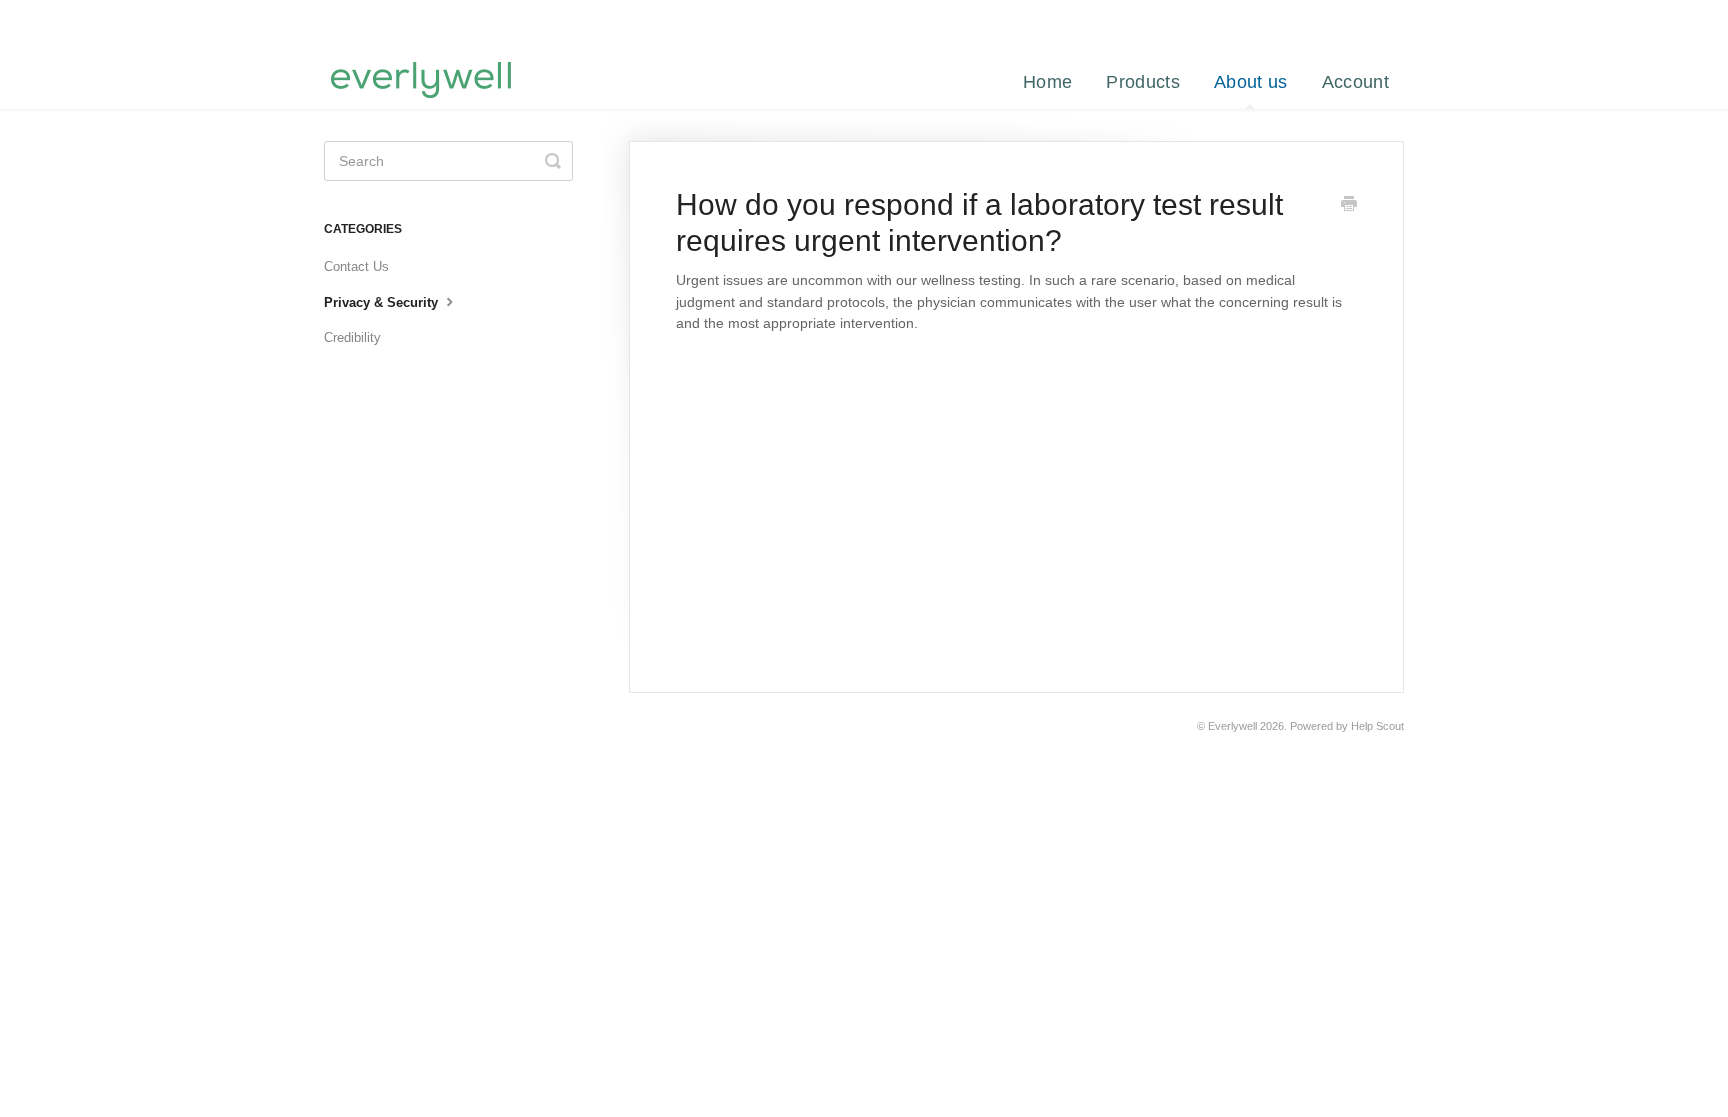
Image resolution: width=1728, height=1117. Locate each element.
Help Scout (1377, 726)
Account (1355, 82)
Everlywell (1232, 726)
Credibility (352, 337)
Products (1142, 82)
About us (1250, 82)
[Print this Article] (1349, 206)
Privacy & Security (383, 302)
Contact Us (356, 266)
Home (1047, 82)
